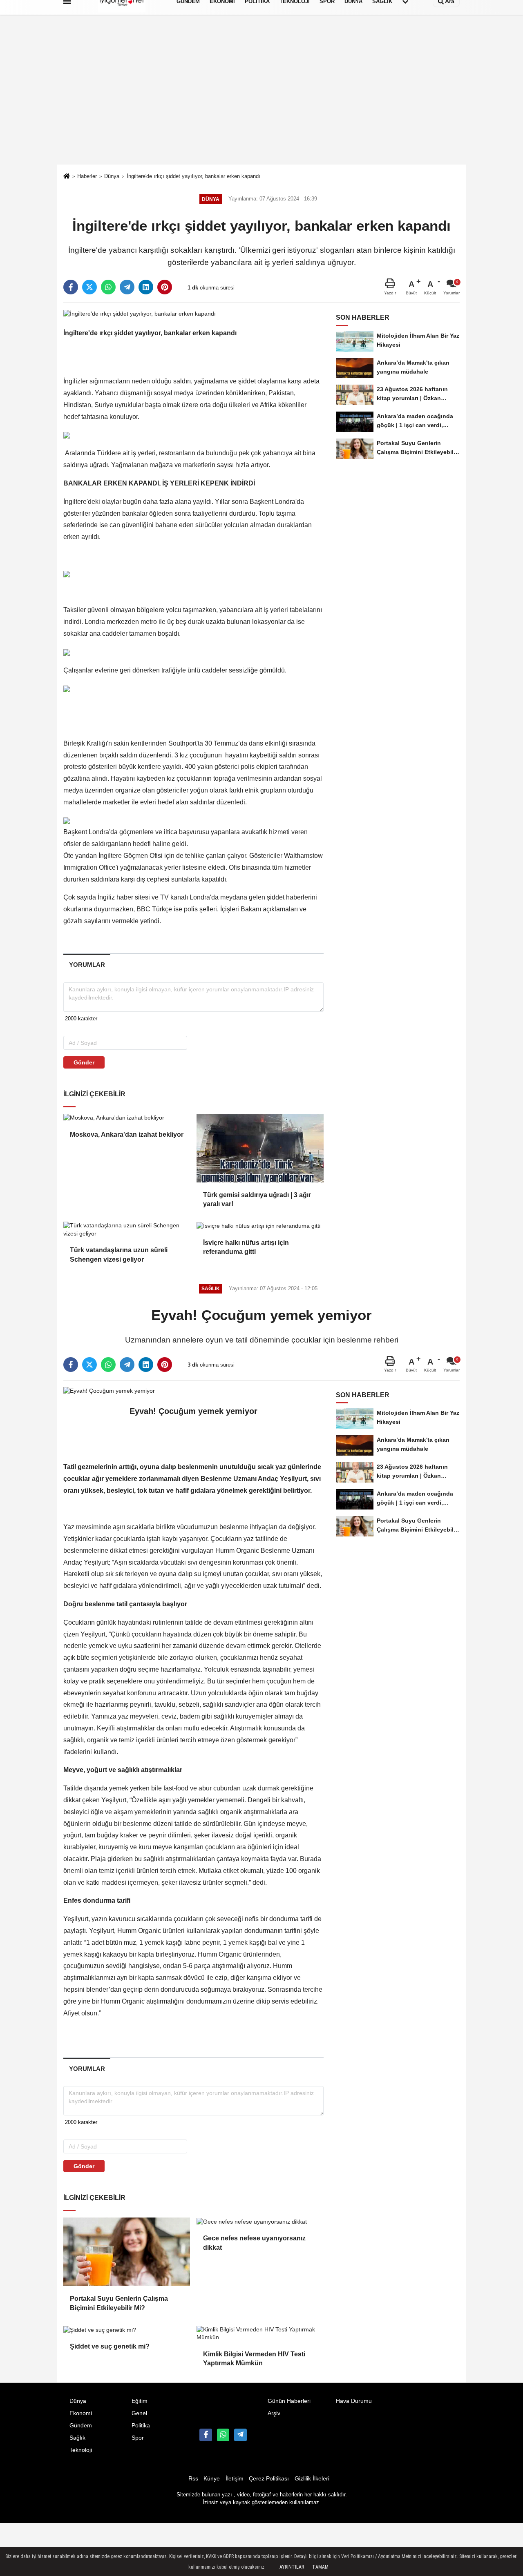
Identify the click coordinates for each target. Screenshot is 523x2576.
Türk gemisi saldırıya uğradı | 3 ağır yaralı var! (257, 1199)
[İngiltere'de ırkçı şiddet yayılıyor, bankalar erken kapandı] (140, 313)
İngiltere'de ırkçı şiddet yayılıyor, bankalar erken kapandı (193, 176)
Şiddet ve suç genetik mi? (110, 2346)
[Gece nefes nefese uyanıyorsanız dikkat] (260, 2222)
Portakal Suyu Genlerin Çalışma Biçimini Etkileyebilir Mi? (119, 2303)
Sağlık (77, 2438)
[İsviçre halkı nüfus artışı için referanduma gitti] (260, 1226)
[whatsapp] (108, 287)
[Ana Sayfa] (67, 177)
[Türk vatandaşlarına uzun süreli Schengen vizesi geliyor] (127, 1230)
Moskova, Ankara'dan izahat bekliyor (127, 1134)
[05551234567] (223, 2435)
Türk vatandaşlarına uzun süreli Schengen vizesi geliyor (119, 1255)
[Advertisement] (261, 103)
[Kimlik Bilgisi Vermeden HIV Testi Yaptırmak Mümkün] (260, 2334)
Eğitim (140, 2401)
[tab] (87, 965)
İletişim (235, 2479)
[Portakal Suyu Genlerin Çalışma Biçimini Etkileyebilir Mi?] (127, 2252)
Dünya (112, 176)
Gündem (81, 2426)
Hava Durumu (354, 2401)
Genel (139, 2413)
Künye (212, 2479)
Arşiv (274, 2413)
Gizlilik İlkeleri (312, 2479)
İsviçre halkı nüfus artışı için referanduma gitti (246, 1247)
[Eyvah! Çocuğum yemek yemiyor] (109, 1391)
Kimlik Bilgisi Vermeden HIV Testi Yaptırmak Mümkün (254, 2359)
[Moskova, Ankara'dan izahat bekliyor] (127, 1118)
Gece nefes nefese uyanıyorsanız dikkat (254, 2243)
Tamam (320, 2567)
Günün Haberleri (289, 2401)
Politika (141, 2426)
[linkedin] (146, 287)
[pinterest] (165, 287)
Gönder (84, 1062)
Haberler (87, 176)
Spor (138, 2438)
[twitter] (89, 287)
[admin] (240, 2435)
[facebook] (71, 287)
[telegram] (127, 287)
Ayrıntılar (292, 2567)
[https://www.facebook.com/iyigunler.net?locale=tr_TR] (206, 2435)
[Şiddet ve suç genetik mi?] (127, 2330)
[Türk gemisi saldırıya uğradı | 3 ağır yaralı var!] (260, 1148)
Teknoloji (81, 2450)
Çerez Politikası (269, 2479)
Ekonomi (81, 2413)
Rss (193, 2479)
